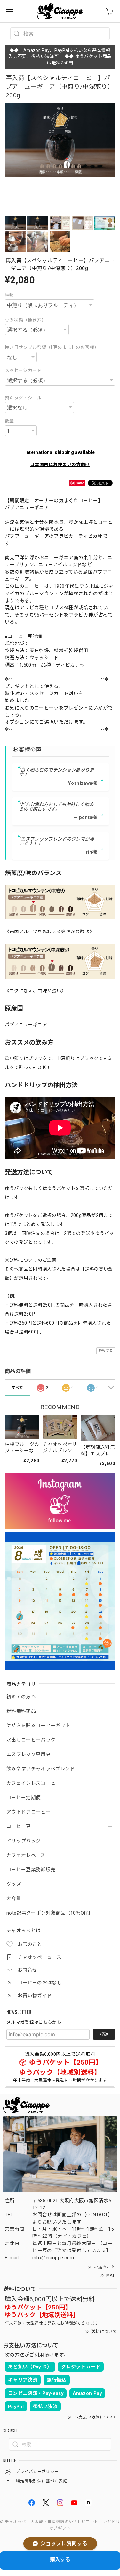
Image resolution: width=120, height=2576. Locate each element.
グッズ (14, 1884)
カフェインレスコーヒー (33, 1783)
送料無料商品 (21, 1711)
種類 (9, 295)
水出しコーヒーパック (31, 1740)
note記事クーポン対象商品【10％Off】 (50, 1913)
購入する (60, 2560)
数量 (9, 421)
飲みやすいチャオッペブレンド (41, 1769)
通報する (106, 1351)
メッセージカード (23, 370)
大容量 (14, 1899)
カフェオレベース (26, 1855)
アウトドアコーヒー (28, 1812)
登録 (104, 2034)
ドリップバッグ (24, 1841)
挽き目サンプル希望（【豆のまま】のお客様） (52, 347)
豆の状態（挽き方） (25, 320)
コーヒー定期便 (24, 1798)
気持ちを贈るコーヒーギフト (38, 1726)
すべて (17, 1388)
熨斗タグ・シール (23, 398)
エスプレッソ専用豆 (28, 1755)
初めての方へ (21, 1697)
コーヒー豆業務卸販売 (31, 1870)
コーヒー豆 (19, 1827)
